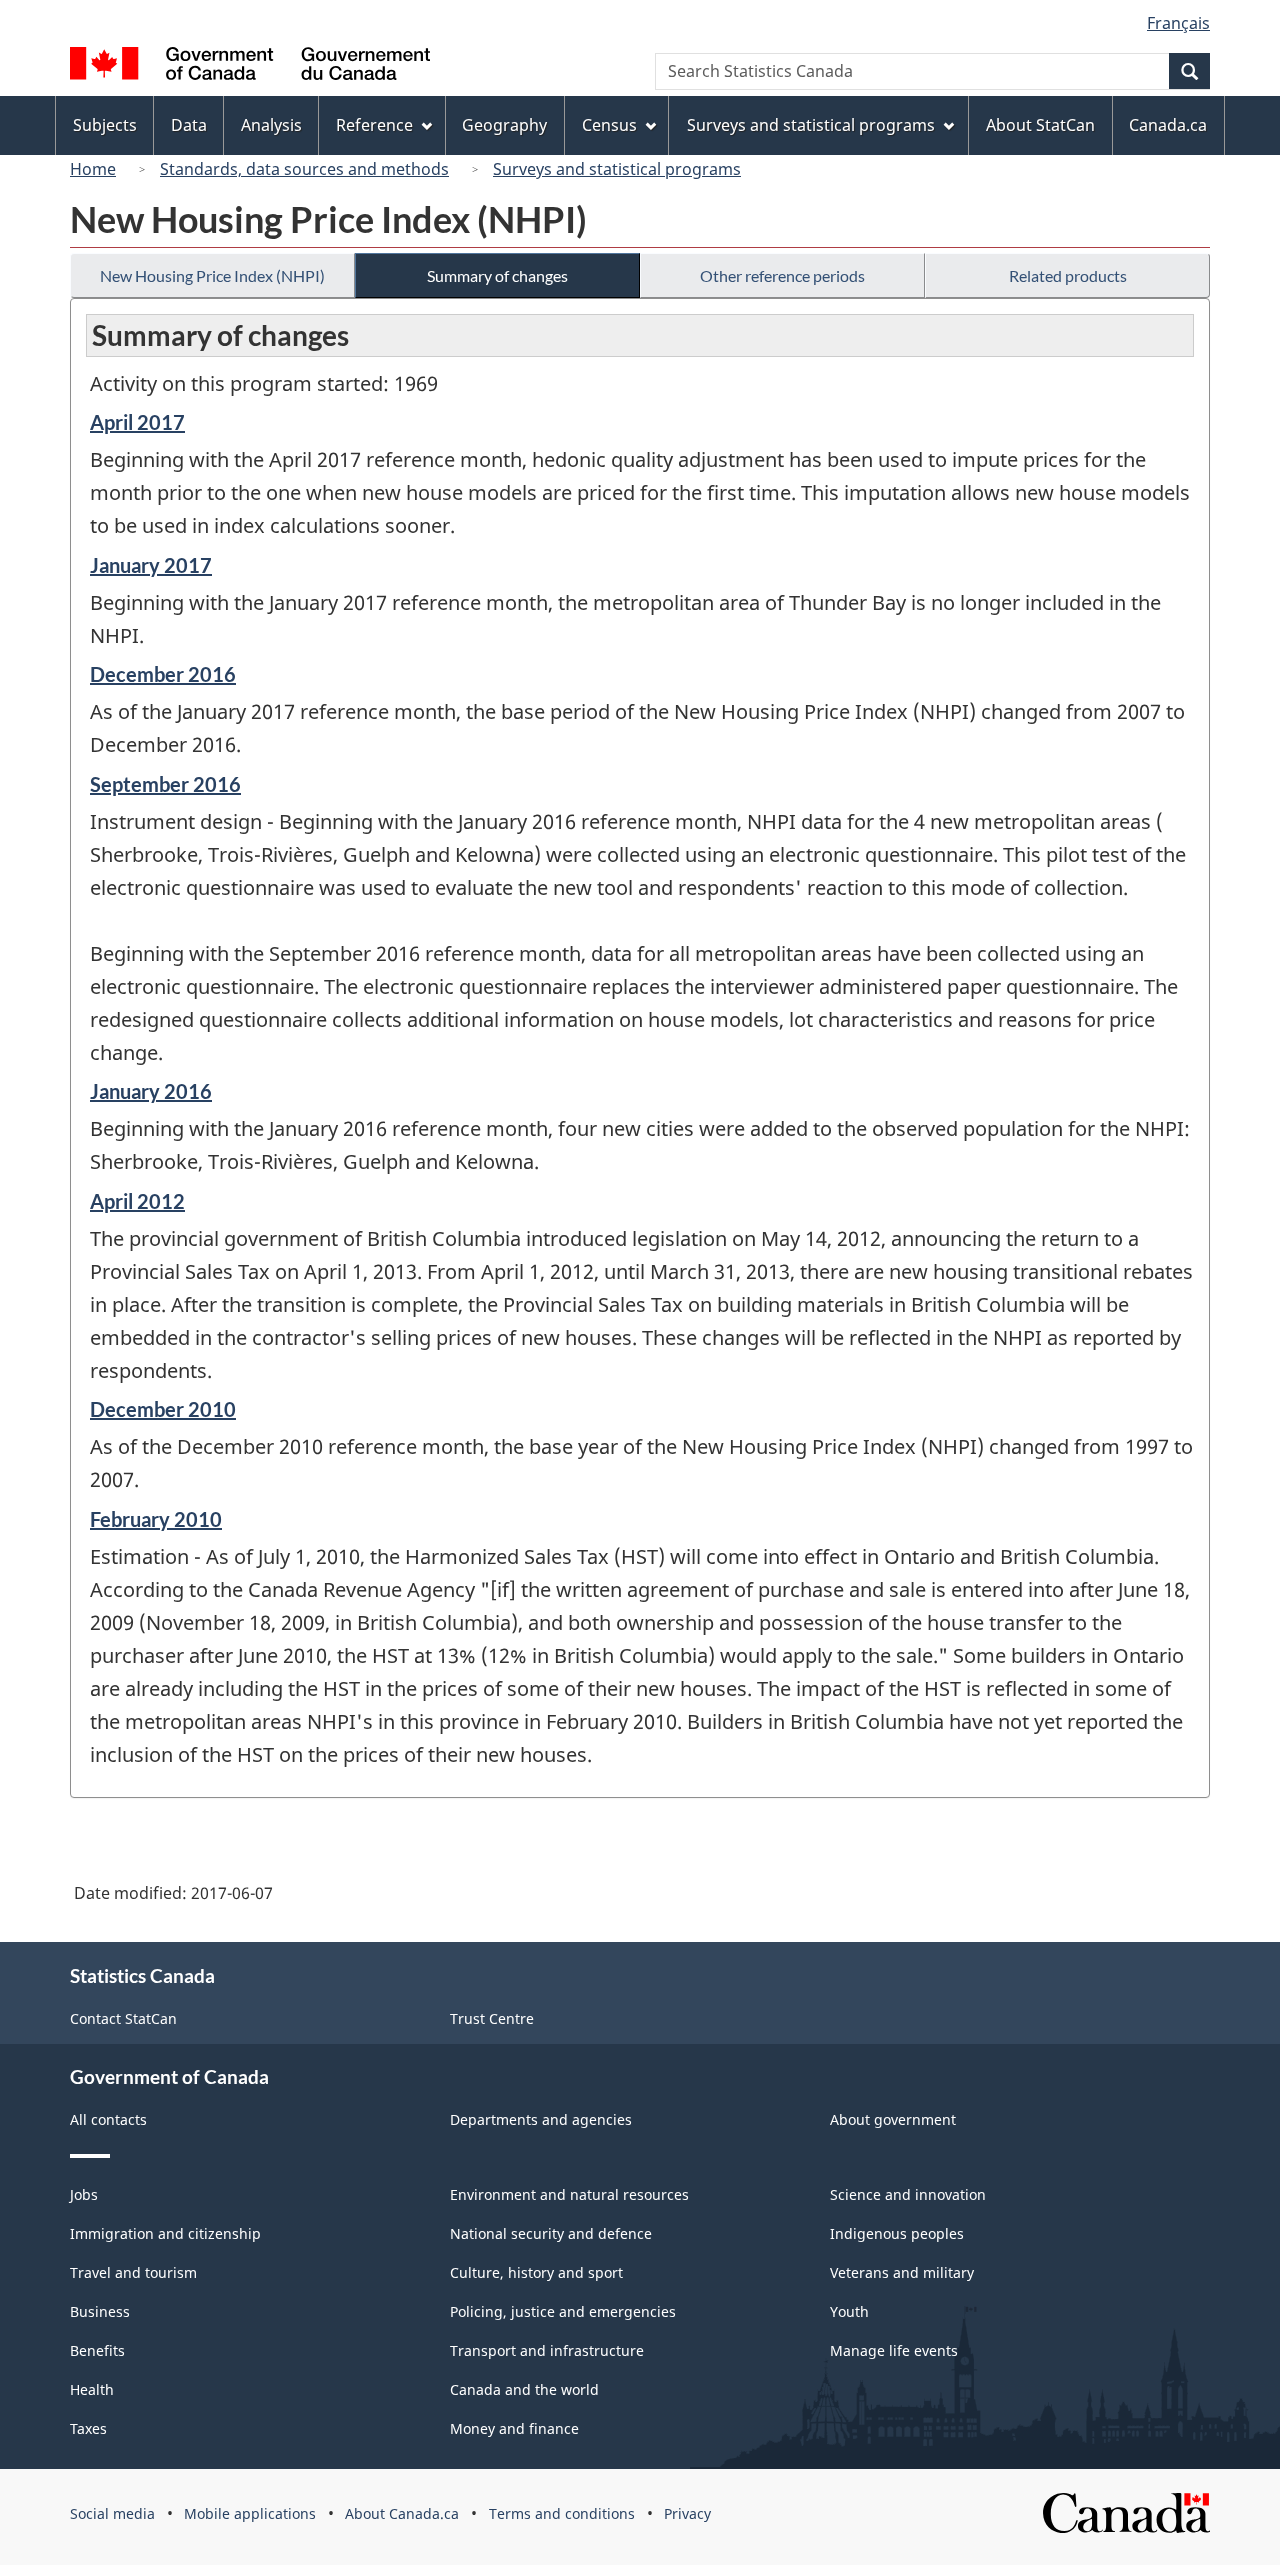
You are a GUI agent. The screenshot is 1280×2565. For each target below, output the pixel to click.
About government (893, 2119)
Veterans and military (902, 2272)
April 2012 (137, 1201)
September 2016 (165, 784)
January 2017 (151, 565)
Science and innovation (908, 2194)
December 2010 (163, 1409)
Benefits (97, 2350)
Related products (1068, 275)
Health (92, 2389)
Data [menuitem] (189, 125)
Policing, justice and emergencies (563, 2311)
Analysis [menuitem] (271, 125)
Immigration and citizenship (165, 2233)
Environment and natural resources (569, 2194)
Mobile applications (250, 2513)
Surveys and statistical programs (617, 169)
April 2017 (137, 422)
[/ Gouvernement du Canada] (250, 66)
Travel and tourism (133, 2272)
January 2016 (151, 1091)
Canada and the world (524, 2389)
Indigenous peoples (897, 2233)
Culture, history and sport (536, 2272)
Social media (112, 2513)
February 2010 (156, 1519)
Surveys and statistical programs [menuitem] (811, 125)
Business (100, 2311)
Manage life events (894, 2350)
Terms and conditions (562, 2513)
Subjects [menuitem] (105, 125)
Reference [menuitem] (374, 125)
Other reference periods (782, 275)
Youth (849, 2311)
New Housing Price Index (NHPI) (212, 275)
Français (1178, 23)
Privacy (687, 2513)
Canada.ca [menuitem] (1168, 125)
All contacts (108, 2119)
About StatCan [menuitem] (1040, 125)
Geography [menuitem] (504, 125)
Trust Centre (492, 2018)
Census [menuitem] (609, 125)
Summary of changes (497, 275)
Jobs (84, 2194)
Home (93, 169)
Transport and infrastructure (547, 2350)
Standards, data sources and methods (304, 169)
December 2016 (163, 674)
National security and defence (551, 2233)
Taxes (88, 2428)
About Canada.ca (402, 2513)
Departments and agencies (541, 2119)
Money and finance (514, 2428)
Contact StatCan (123, 2018)
